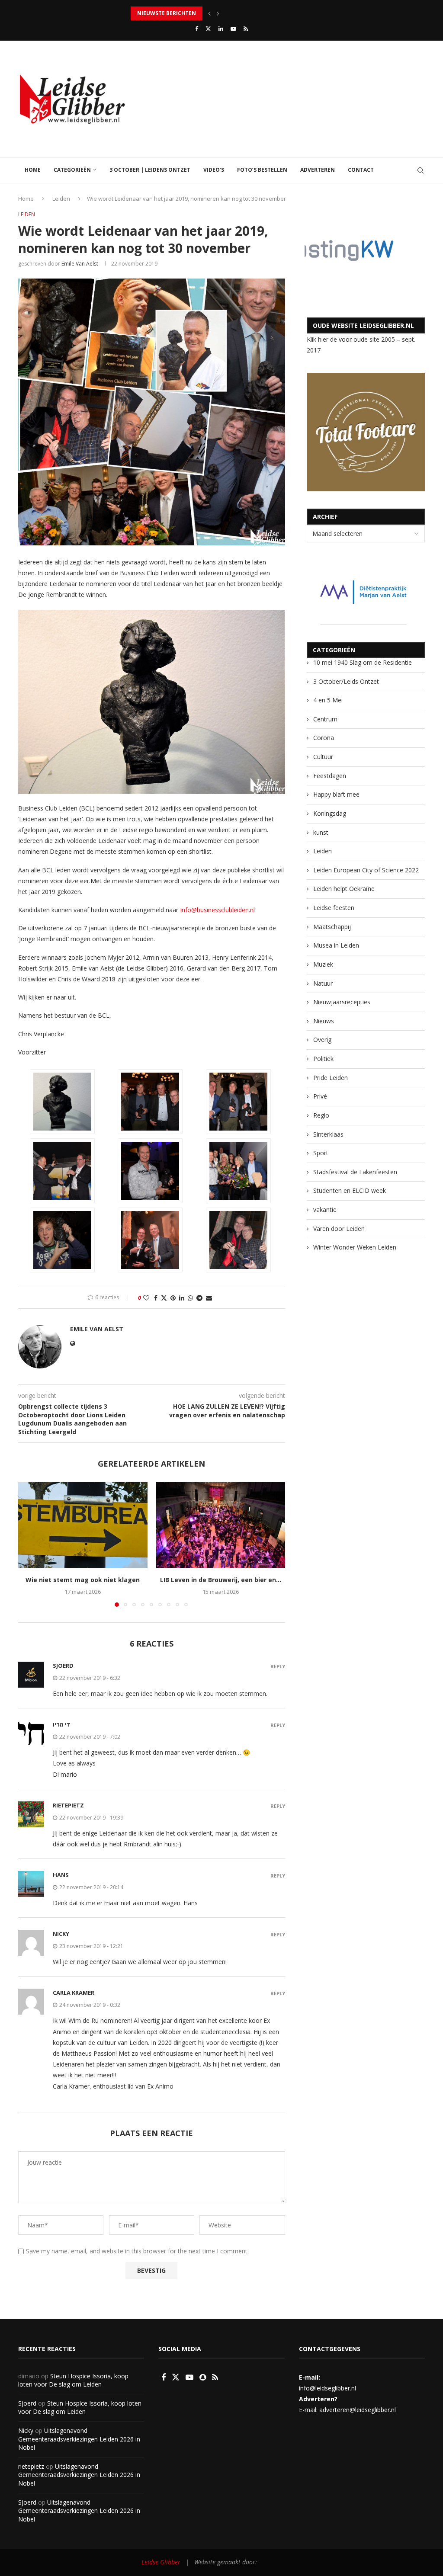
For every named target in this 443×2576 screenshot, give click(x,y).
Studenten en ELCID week (350, 1190)
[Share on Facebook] (156, 1298)
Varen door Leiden (339, 1229)
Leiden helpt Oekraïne (344, 889)
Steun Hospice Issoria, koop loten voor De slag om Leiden (73, 2380)
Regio (321, 1115)
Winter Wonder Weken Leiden (355, 1247)
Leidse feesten (334, 908)
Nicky (61, 1934)
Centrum (325, 719)
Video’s (214, 170)
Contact (361, 170)
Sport (321, 1153)
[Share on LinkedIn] (182, 1298)
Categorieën (72, 170)
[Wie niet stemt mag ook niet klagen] (83, 1525)
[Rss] (246, 29)
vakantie (325, 1210)
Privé (320, 1096)
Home (33, 170)
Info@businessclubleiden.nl (217, 910)
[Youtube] (233, 29)
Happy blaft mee (336, 794)
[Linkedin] (221, 29)
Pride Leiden (331, 1078)
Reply (278, 1666)
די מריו (62, 1724)
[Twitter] (208, 29)
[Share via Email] (209, 1298)
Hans (61, 1875)
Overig (322, 1040)
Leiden (61, 199)
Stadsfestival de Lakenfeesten (355, 1172)
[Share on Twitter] (164, 1298)
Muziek (323, 964)
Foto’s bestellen (262, 170)
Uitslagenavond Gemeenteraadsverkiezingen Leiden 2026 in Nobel (79, 2439)
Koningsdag (330, 813)
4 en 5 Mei (328, 700)
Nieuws (324, 1021)
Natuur (323, 983)
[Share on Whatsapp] (190, 1298)
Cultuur (323, 757)
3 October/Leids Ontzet (346, 681)
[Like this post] (146, 1298)
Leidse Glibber (161, 2562)
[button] (209, 13)
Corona (324, 738)
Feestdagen (330, 776)
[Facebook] (197, 29)
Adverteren (318, 170)
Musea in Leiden (336, 945)
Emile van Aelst (80, 264)
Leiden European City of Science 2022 (366, 870)
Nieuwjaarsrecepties (342, 1002)
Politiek (323, 1059)
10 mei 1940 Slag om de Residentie (363, 662)
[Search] (421, 170)
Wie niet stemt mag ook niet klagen (83, 1580)
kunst (321, 832)
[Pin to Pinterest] (173, 1298)
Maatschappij (332, 927)
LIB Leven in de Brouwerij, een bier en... (221, 1580)
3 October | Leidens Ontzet (150, 170)
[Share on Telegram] (199, 1298)
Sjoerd (27, 2403)
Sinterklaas (328, 1134)
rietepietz (68, 1805)
